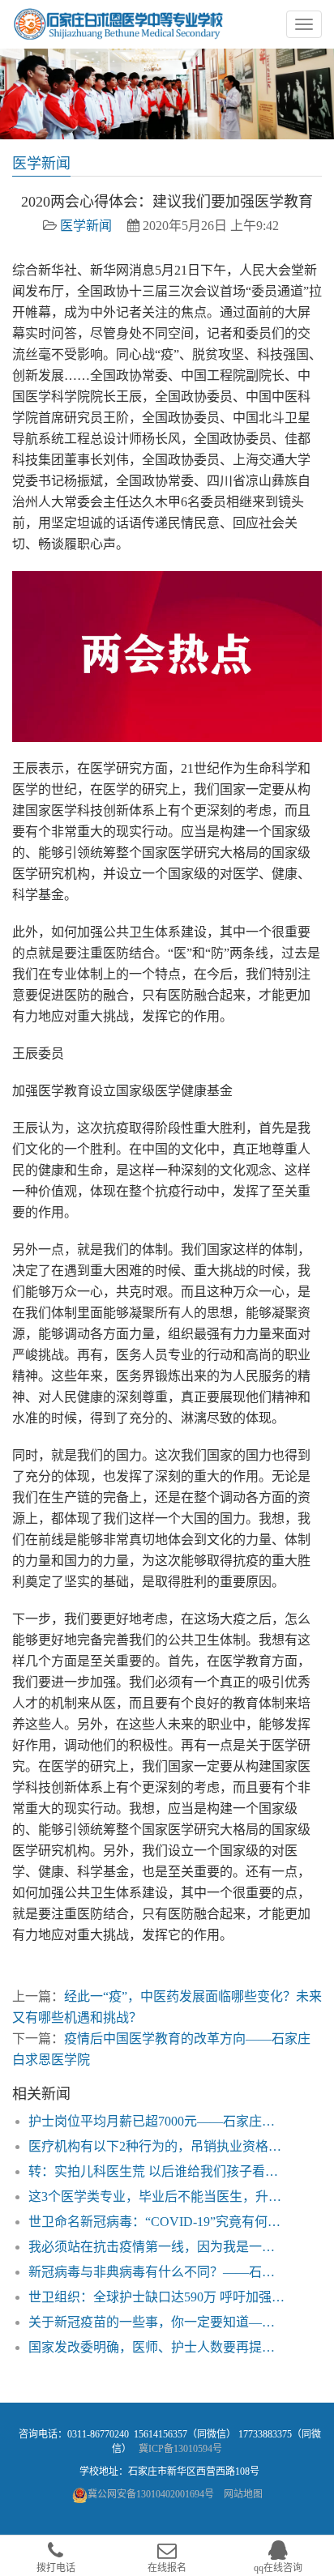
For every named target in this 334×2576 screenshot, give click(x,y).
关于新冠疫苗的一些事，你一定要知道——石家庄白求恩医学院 (158, 2322)
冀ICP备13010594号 (180, 2449)
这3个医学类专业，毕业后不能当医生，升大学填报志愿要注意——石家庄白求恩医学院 (158, 2196)
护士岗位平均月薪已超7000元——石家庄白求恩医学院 (158, 2121)
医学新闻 (86, 226)
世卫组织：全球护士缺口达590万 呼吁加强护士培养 (158, 2297)
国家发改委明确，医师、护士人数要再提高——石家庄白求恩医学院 (158, 2347)
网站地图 (243, 2494)
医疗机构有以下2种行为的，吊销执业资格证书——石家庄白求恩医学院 (158, 2146)
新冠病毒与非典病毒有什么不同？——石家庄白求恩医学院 (158, 2272)
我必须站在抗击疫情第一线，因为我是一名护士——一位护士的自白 (158, 2247)
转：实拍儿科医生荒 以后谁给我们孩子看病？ (158, 2171)
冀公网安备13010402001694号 (151, 2494)
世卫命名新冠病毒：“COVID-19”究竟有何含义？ (158, 2222)
